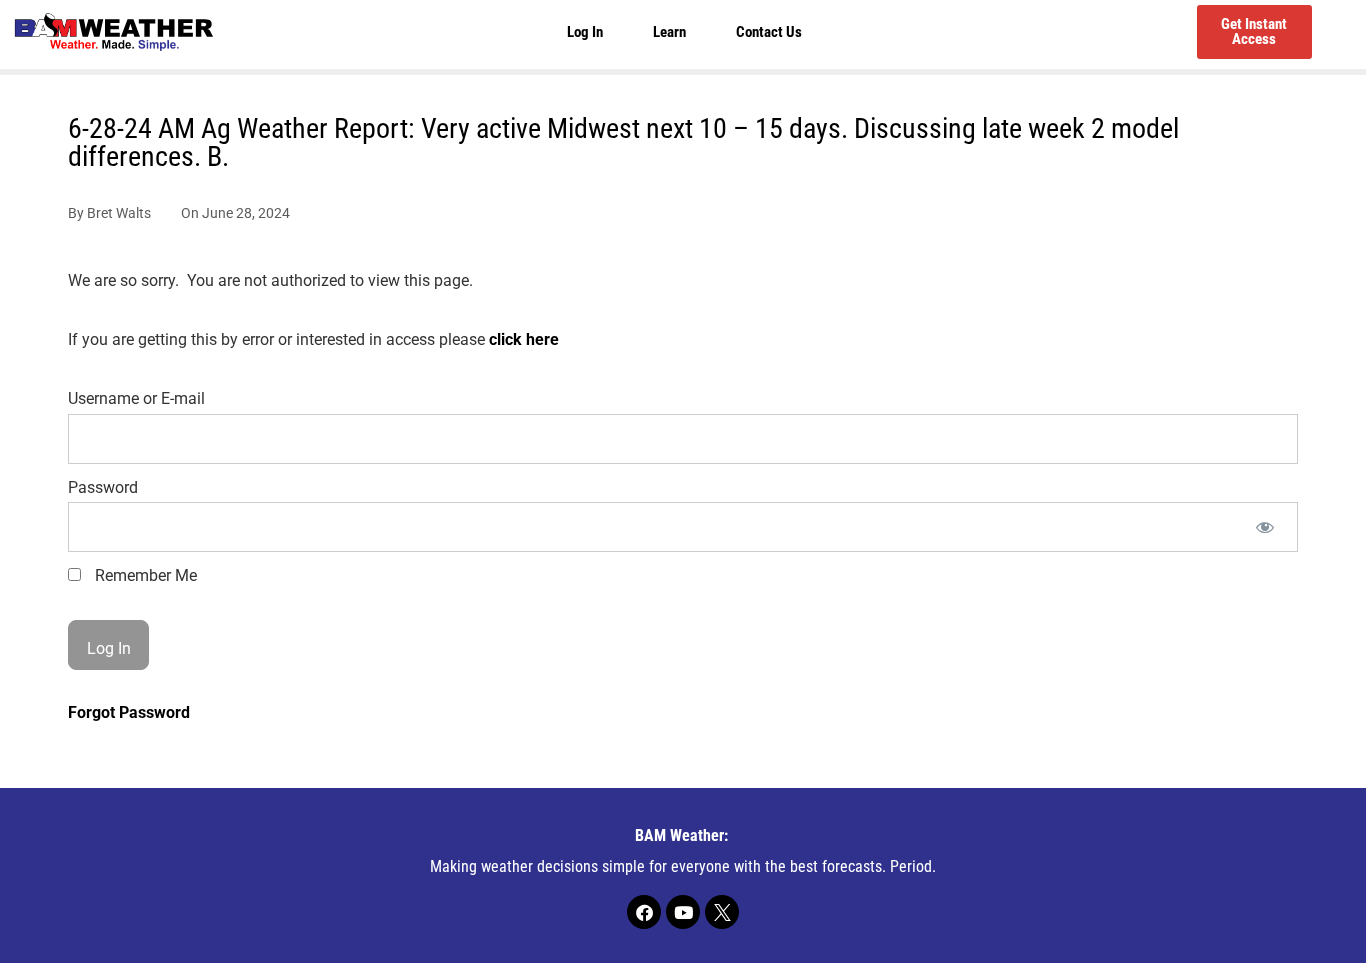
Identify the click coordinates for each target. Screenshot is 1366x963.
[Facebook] (644, 912)
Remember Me (144, 575)
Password (103, 487)
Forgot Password (129, 712)
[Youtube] (683, 912)
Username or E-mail (136, 398)
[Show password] (1265, 527)
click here (524, 339)
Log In (585, 32)
